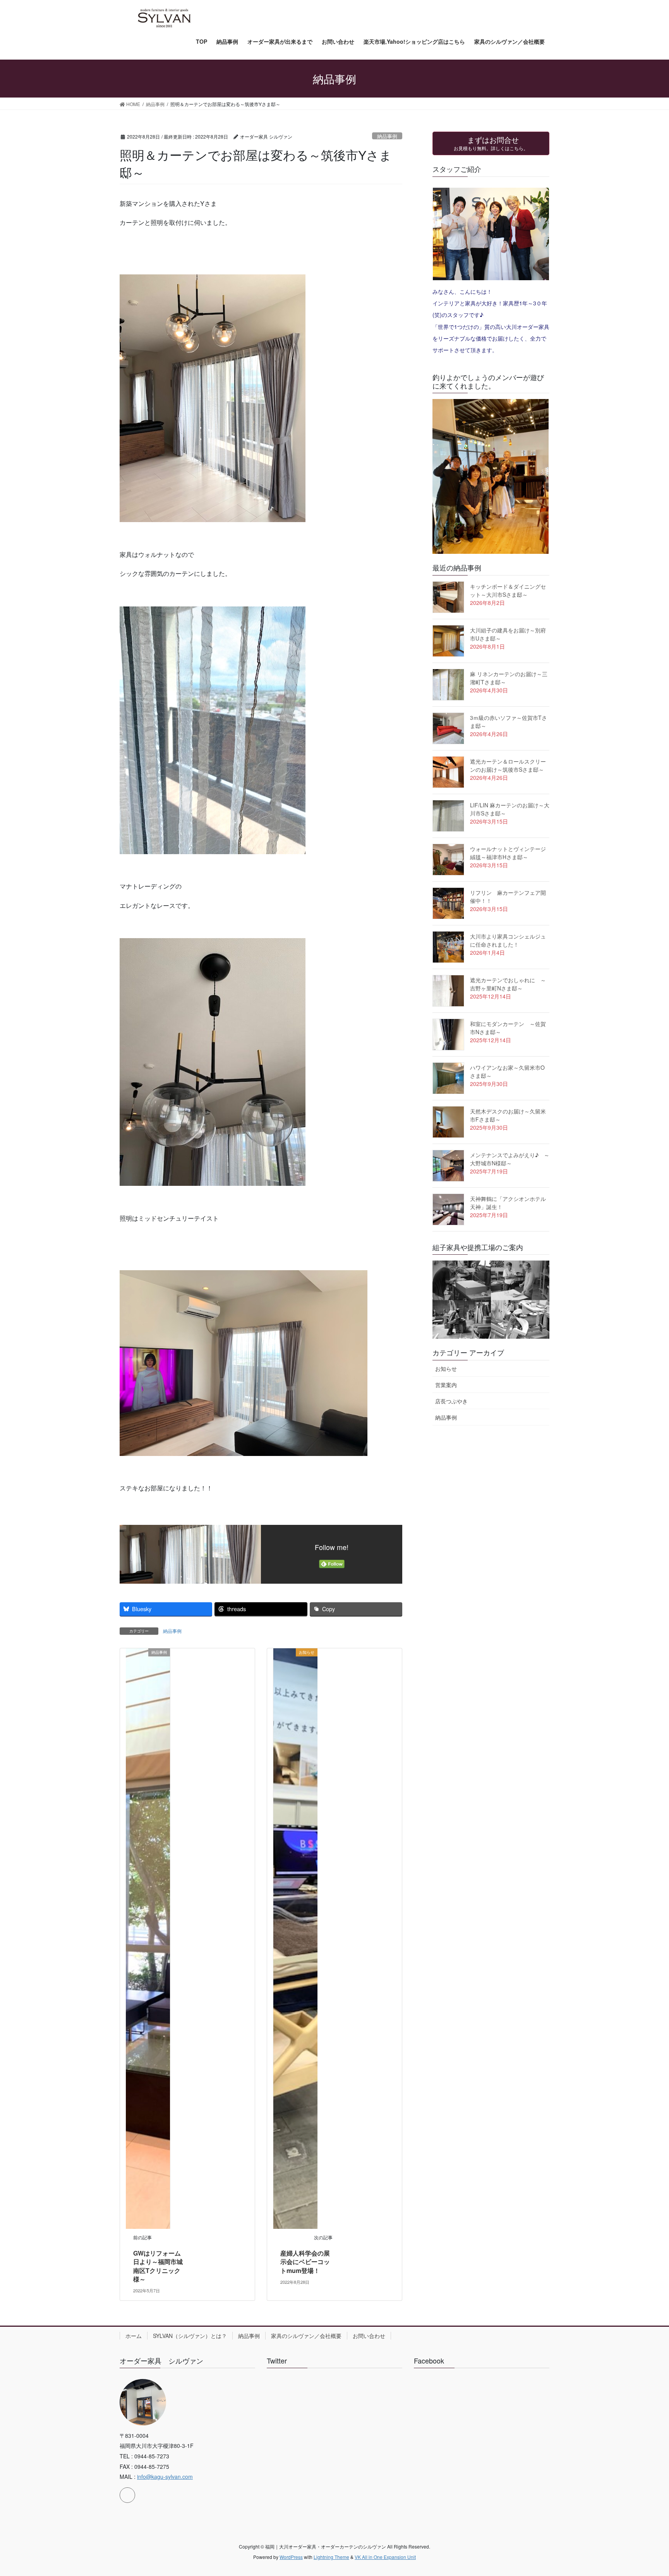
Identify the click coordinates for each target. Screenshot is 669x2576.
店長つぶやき (451, 1401)
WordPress (291, 2557)
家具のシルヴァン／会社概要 (306, 2336)
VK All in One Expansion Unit (385, 2557)
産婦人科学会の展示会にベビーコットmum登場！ (305, 2262)
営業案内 (446, 1385)
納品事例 (387, 136)
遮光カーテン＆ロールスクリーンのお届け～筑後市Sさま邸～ (508, 765)
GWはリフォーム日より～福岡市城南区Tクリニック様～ (158, 2266)
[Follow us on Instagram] (127, 2495)
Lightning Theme (331, 2557)
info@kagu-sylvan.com (165, 2477)
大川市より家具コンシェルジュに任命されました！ (508, 940)
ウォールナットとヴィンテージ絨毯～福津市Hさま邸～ (508, 853)
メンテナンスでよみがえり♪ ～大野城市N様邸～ (510, 1159)
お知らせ (446, 1368)
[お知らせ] (295, 1938)
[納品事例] (148, 1938)
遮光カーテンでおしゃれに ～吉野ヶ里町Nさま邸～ (508, 984)
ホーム (134, 2336)
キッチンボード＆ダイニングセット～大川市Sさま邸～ (508, 590)
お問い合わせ (369, 2336)
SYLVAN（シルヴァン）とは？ (190, 2336)
